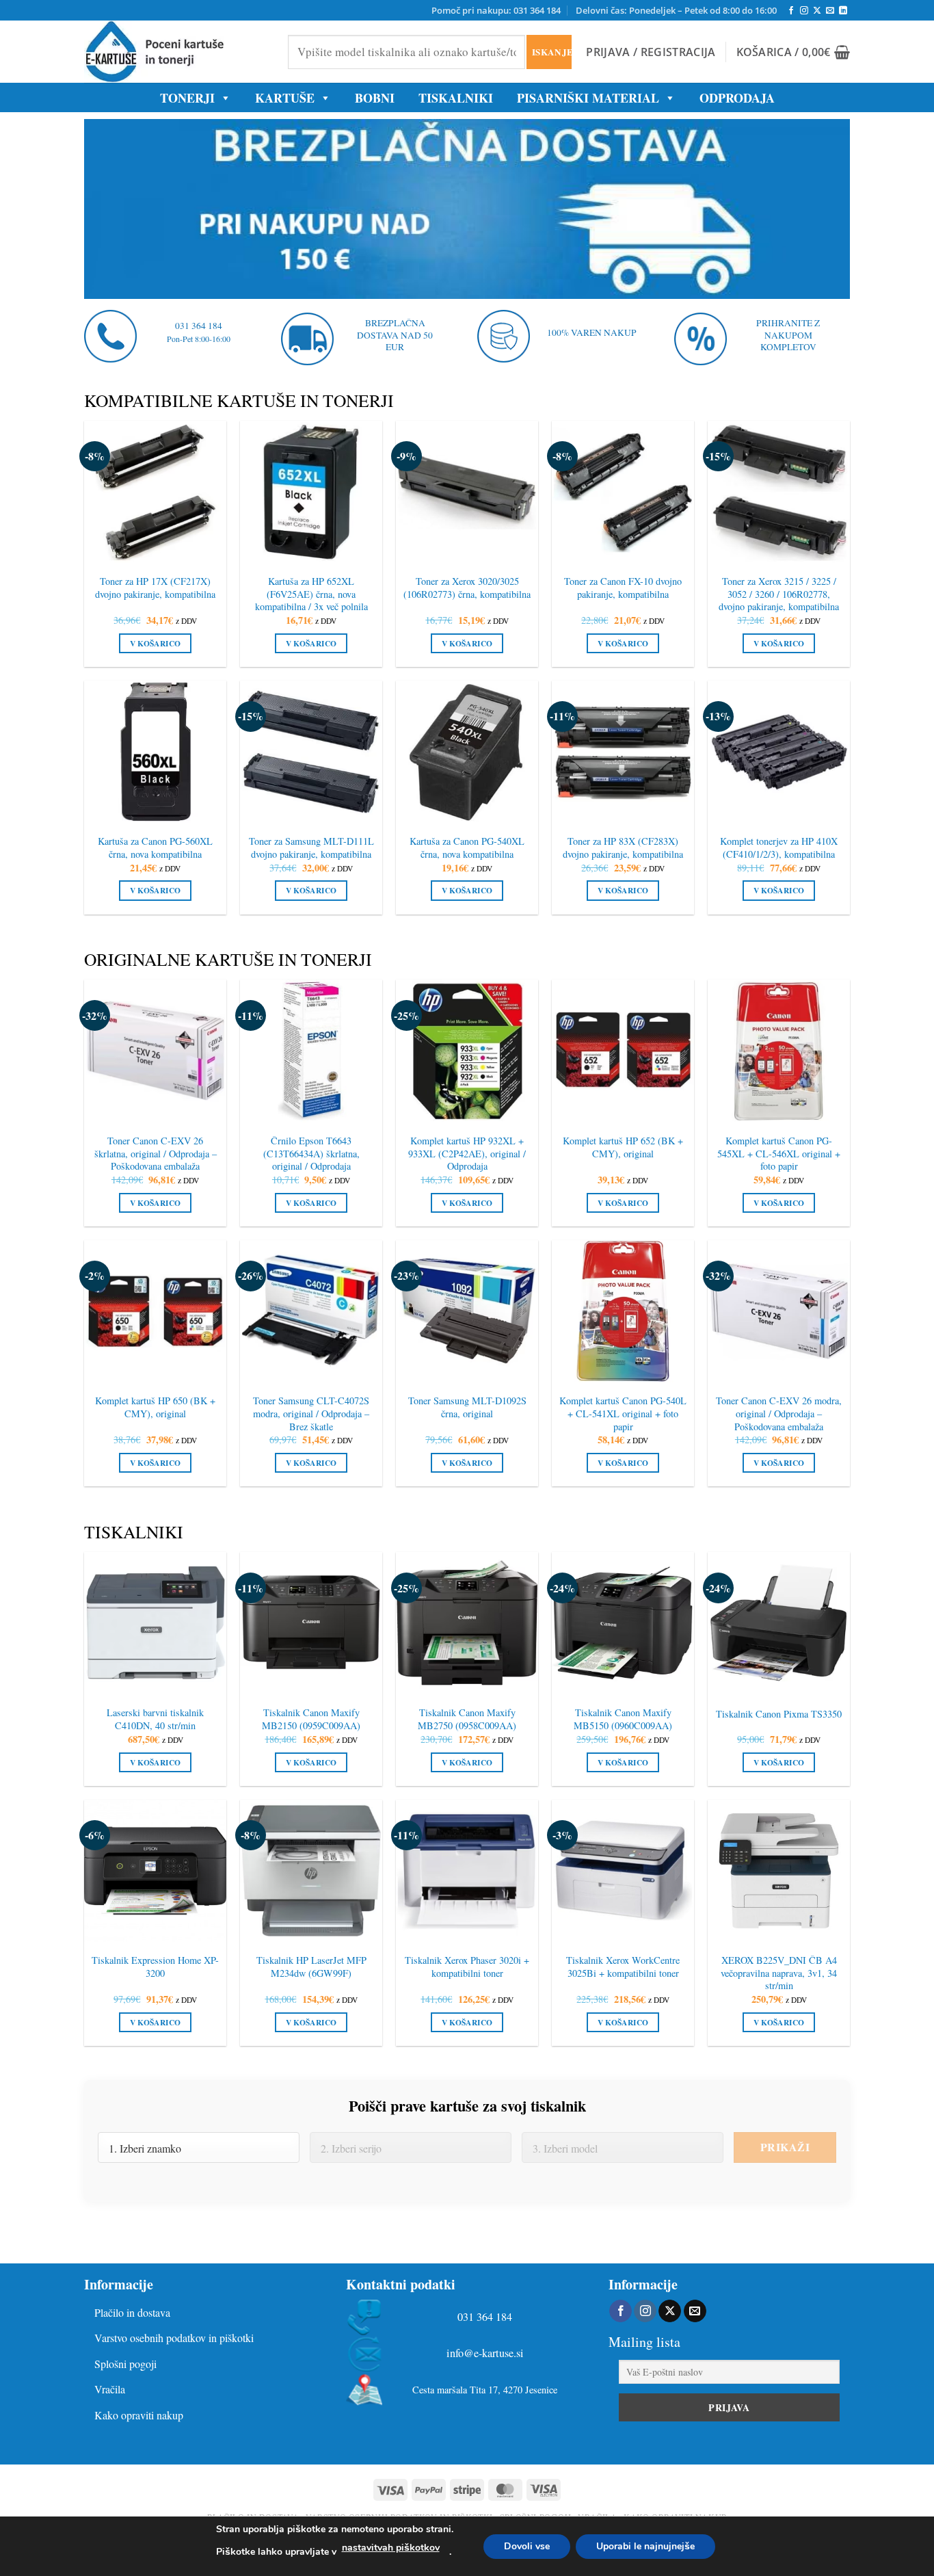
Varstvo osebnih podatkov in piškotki (174, 2338)
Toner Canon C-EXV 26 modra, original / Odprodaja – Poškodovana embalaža (779, 1414)
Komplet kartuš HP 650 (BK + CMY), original (155, 1407)
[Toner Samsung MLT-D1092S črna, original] (467, 1311)
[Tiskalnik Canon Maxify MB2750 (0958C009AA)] (467, 1623)
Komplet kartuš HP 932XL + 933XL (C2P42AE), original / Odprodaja (467, 1154)
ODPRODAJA (737, 98)
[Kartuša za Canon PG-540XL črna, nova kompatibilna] (467, 752)
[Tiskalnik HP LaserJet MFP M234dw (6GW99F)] (311, 1871)
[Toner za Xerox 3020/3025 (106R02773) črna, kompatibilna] (467, 492)
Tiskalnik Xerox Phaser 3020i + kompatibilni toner (467, 1967)
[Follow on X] (817, 11)
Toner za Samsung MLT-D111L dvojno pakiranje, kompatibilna (311, 848)
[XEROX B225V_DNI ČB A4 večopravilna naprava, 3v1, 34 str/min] (779, 1871)
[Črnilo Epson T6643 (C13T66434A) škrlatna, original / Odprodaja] (311, 1051)
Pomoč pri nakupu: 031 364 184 (496, 10)
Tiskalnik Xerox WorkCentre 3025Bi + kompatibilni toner (623, 1967)
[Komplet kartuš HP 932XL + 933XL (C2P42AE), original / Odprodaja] (467, 1051)
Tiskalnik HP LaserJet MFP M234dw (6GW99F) (311, 1967)
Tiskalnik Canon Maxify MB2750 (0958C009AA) (467, 1719)
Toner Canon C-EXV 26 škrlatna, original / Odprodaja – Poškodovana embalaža (156, 1154)
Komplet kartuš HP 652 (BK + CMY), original (623, 1147)
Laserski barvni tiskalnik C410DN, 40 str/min (155, 1719)
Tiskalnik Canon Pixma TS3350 (779, 1714)
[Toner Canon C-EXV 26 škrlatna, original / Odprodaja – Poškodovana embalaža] (155, 1051)
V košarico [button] (155, 643)
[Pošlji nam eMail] (830, 11)
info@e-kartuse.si (485, 2353)
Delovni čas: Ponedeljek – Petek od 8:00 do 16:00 (676, 10)
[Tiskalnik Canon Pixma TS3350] (779, 1623)
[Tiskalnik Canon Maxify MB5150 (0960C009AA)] (623, 1623)
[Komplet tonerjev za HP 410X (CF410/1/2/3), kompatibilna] (779, 752)
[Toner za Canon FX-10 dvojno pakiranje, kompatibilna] (623, 492)
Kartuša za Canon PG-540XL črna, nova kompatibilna (467, 848)
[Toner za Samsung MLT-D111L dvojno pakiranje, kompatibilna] (311, 752)
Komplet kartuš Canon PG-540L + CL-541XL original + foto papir (623, 1414)
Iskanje (551, 52)
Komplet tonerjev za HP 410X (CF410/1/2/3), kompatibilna (779, 848)
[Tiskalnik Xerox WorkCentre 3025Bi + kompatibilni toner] (623, 1871)
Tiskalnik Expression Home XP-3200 (155, 1967)
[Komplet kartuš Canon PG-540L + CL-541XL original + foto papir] (623, 1311)
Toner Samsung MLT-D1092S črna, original (467, 1407)
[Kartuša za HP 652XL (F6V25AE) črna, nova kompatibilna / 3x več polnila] (311, 492)
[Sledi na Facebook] (791, 11)
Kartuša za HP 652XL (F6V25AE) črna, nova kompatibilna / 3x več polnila (311, 594)
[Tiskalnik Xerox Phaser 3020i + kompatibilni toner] (467, 1871)
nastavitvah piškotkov (391, 2548)
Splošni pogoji (125, 2364)
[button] (651, 52)
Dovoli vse (527, 2546)
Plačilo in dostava (132, 2312)
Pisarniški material (588, 98)
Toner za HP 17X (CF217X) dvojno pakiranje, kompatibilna (155, 588)
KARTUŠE (285, 98)
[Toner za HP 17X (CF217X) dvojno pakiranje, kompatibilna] (155, 492)
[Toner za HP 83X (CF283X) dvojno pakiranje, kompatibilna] (623, 752)
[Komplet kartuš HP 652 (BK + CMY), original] (623, 1051)
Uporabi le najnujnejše (645, 2546)
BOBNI (375, 98)
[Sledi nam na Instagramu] (804, 11)
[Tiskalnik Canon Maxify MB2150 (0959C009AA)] (311, 1623)
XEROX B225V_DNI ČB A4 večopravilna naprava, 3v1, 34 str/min (779, 1973)
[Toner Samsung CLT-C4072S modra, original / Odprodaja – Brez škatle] (311, 1311)
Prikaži (785, 2147)
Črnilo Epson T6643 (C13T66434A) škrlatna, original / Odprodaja (311, 1154)
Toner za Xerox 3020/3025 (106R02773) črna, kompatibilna (467, 588)
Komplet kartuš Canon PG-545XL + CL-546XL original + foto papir (779, 1154)
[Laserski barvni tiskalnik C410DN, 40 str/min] (155, 1623)
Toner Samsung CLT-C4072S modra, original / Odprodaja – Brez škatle (311, 1414)
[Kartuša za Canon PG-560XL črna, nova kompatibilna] (155, 752)
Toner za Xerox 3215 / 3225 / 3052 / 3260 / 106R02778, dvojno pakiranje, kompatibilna (779, 594)
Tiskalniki (456, 98)
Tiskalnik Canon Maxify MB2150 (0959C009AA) (311, 1719)
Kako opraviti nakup (139, 2415)
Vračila (110, 2389)
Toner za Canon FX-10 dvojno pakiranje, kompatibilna (623, 588)
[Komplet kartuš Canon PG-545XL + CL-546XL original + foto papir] (779, 1051)
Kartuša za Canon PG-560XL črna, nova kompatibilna (155, 848)
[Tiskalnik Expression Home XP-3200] (155, 1871)
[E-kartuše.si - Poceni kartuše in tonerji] (176, 52)
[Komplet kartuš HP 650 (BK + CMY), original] (155, 1311)
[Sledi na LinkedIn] (843, 11)
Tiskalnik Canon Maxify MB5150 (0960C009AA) (623, 1719)
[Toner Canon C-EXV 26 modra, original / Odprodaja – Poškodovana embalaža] (779, 1311)
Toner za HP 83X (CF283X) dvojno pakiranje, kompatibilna (623, 848)
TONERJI (187, 98)
